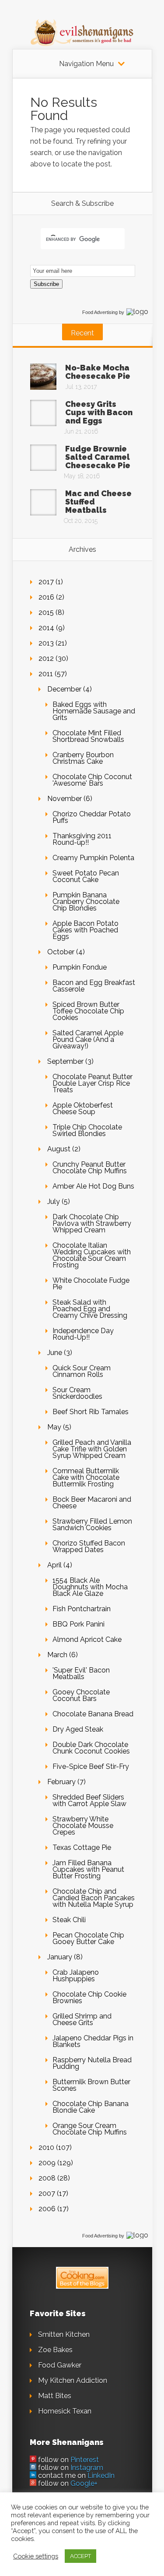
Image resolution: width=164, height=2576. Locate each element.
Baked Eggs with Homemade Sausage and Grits (94, 711)
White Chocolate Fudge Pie (91, 1284)
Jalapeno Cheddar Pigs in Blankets (93, 2041)
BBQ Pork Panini (79, 1624)
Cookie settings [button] (36, 2556)
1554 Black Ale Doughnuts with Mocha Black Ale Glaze (90, 1587)
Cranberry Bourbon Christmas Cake (83, 758)
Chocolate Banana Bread (93, 1714)
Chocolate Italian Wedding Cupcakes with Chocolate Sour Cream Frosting (92, 1255)
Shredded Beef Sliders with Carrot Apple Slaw (89, 1800)
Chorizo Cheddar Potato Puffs (92, 817)
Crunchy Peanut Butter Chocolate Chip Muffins (90, 1168)
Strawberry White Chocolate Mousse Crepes (83, 1826)
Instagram (87, 2468)
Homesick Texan (65, 2411)
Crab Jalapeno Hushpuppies (76, 1976)
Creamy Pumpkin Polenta (93, 858)
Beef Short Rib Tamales (91, 1412)
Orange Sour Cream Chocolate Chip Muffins (90, 2129)
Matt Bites (55, 2396)
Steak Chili (69, 1920)
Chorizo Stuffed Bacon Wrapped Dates (89, 1546)
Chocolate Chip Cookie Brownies (89, 1997)
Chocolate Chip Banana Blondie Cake (91, 2107)
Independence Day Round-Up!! (83, 1334)
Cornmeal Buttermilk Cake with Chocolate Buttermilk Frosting (86, 1477)
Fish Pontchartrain (82, 1609)
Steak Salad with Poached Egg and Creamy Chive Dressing (90, 1309)
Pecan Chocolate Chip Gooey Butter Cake (88, 1938)
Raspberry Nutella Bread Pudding (92, 2063)
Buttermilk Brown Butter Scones (91, 2085)
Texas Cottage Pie (82, 1847)
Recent (82, 333)
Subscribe (46, 284)
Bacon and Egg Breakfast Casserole (94, 986)
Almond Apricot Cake (87, 1639)
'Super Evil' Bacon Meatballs (81, 1673)
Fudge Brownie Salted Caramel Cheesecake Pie (98, 457)
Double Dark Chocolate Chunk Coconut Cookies (91, 1748)
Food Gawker (60, 2365)
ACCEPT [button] (80, 2556)
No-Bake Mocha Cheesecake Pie (98, 372)
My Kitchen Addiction (73, 2380)
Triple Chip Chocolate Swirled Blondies (87, 1130)
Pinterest (85, 2460)
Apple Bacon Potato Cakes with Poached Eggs (85, 930)
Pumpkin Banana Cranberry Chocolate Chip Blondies (86, 902)
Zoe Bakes (55, 2350)
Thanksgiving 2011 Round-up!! (82, 839)
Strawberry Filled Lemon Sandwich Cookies (92, 1524)
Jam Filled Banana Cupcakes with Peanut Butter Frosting (88, 1869)
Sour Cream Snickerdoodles (77, 1393)
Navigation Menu (86, 64)
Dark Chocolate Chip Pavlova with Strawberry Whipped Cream (92, 1223)
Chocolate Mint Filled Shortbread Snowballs (88, 736)
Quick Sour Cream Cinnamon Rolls (82, 1371)
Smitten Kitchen (64, 2334)
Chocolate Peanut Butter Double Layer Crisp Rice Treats (92, 1083)
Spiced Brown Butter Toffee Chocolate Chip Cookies (88, 1011)
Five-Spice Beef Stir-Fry (91, 1766)
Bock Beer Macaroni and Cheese (92, 1503)
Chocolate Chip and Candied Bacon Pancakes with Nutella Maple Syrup (94, 1898)
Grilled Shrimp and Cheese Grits (82, 2019)
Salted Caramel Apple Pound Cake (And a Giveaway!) (88, 1039)
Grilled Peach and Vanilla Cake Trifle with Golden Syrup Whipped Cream (92, 1449)
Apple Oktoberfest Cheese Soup (83, 1108)
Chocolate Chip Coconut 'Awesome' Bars (92, 780)
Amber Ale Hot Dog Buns (93, 1186)
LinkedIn (101, 2475)
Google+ (84, 2483)
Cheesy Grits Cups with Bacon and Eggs (99, 412)
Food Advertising (100, 312)
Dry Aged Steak (78, 1729)
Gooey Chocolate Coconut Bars (81, 1695)
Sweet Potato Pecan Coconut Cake (86, 876)
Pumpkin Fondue (80, 967)
